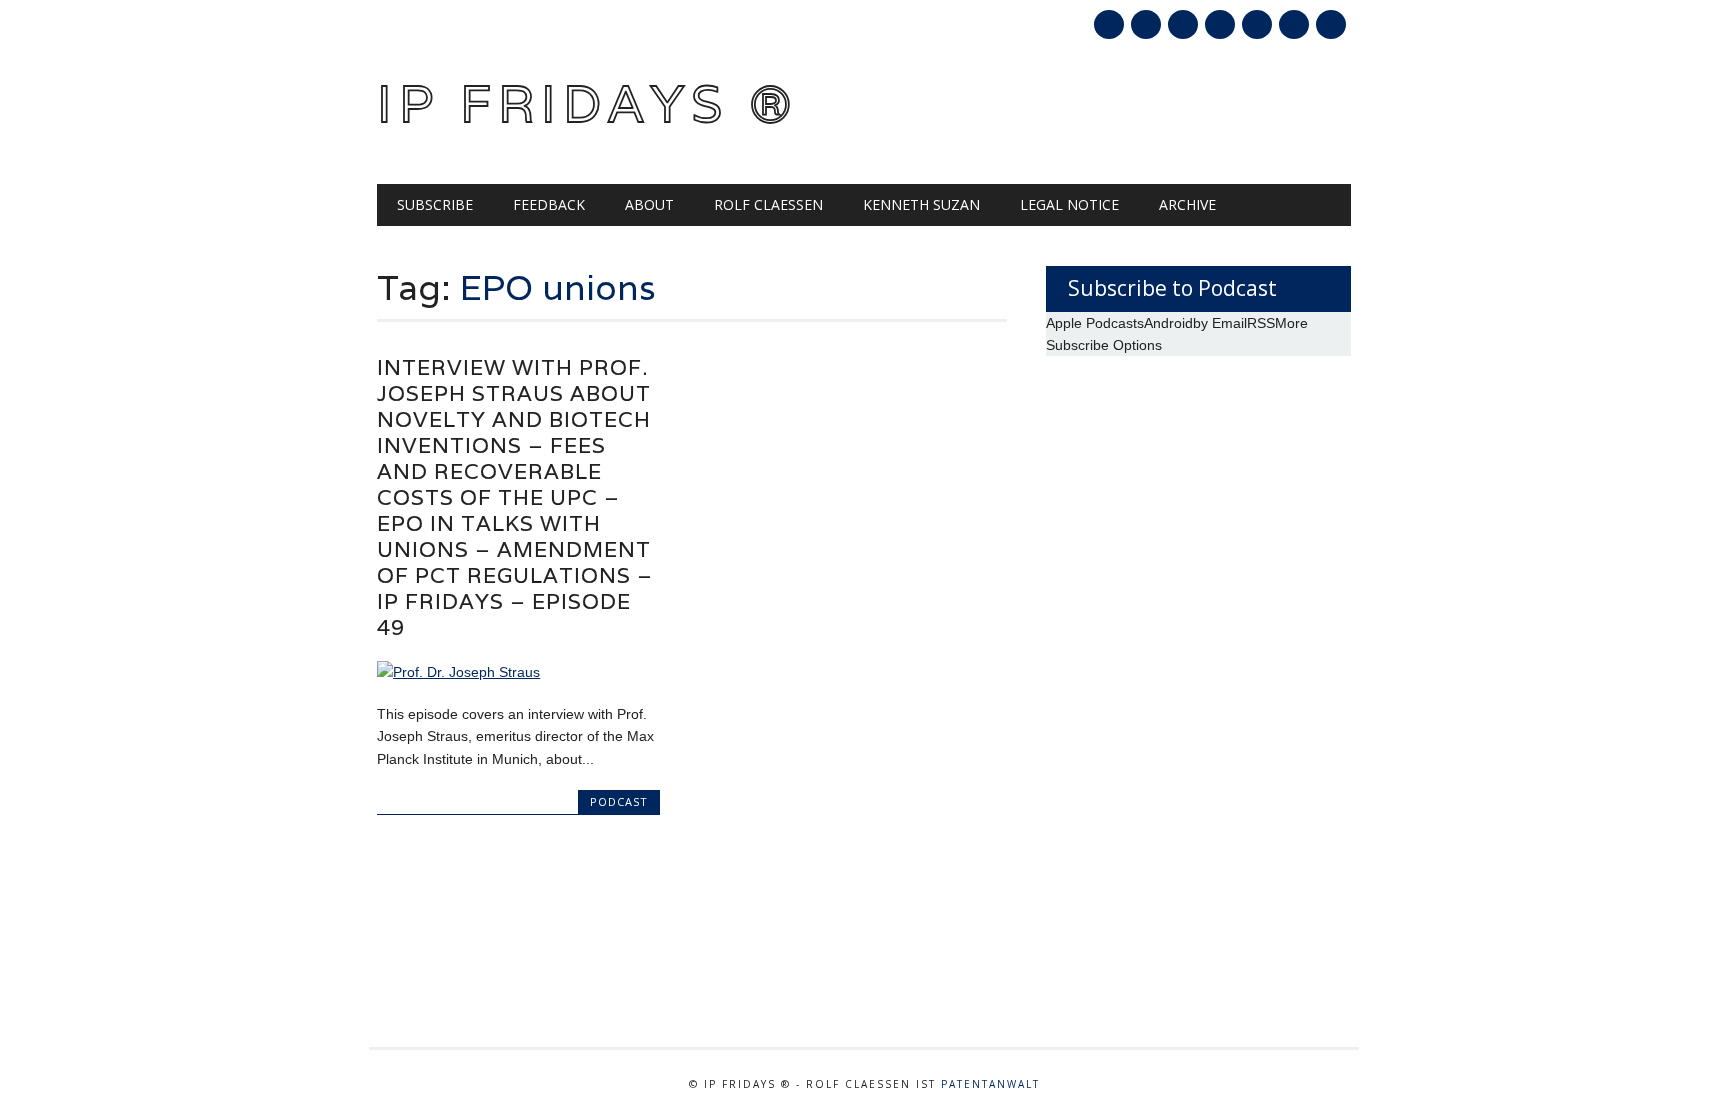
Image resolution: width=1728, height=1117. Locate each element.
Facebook (1109, 24)
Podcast (619, 801)
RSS (1257, 24)
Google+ (1183, 24)
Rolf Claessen (768, 204)
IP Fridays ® (587, 103)
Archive (1187, 204)
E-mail (1296, 26)
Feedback (549, 204)
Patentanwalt (990, 1084)
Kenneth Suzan (921, 204)
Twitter (1146, 24)
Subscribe (435, 204)
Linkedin (1220, 24)
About (649, 204)
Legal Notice (1069, 204)
